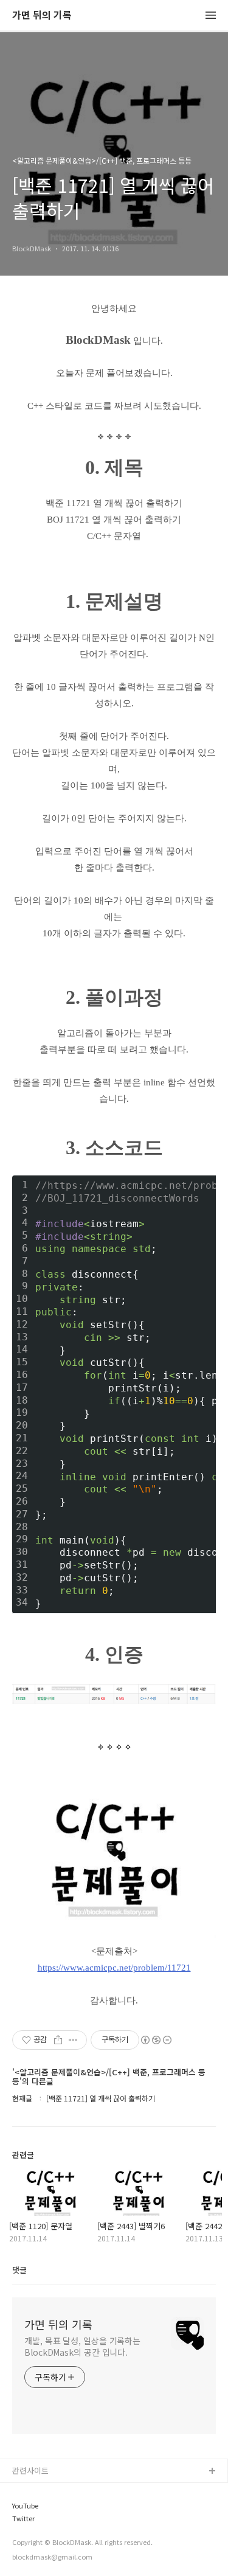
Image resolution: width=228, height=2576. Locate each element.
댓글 (19, 2270)
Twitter (23, 2519)
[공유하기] (58, 2040)
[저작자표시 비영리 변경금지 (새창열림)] (156, 2040)
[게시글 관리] (73, 2040)
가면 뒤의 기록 (42, 16)
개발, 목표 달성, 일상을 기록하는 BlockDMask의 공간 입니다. (82, 2346)
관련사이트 (30, 2470)
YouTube (25, 2506)
